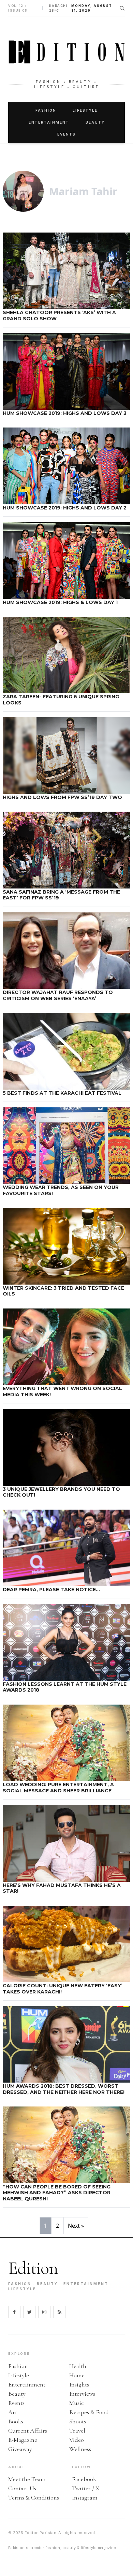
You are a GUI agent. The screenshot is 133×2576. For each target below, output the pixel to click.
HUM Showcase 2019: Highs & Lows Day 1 (60, 602)
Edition (33, 2268)
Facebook (84, 2479)
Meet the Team (27, 2479)
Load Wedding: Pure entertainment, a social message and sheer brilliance (58, 1788)
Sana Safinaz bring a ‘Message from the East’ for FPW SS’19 (61, 895)
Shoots (78, 2421)
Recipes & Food (89, 2412)
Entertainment (49, 122)
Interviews (82, 2394)
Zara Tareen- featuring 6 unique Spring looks (61, 700)
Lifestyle (85, 110)
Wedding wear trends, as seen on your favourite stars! (61, 1190)
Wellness (80, 2449)
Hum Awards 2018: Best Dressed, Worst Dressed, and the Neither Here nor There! (64, 2089)
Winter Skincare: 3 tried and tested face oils (63, 1291)
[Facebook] (14, 2312)
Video (77, 2440)
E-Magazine (23, 2440)
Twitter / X (86, 2488)
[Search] (122, 8)
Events (66, 134)
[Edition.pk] (66, 52)
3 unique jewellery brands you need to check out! (61, 1492)
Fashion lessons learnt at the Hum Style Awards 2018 (65, 1687)
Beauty (95, 122)
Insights (79, 2384)
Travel (77, 2431)
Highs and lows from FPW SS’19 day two (62, 797)
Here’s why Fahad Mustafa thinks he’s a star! (62, 1888)
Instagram (85, 2497)
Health (78, 2366)
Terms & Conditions (34, 2497)
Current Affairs (28, 2431)
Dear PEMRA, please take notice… (51, 1590)
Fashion (46, 110)
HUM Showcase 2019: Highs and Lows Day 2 (65, 508)
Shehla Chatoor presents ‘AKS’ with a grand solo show (59, 316)
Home (77, 2375)
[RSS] (59, 2312)
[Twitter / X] (29, 2312)
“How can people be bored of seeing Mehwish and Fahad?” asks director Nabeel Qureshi (57, 2193)
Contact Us (22, 2488)
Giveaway (20, 2449)
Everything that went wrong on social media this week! (62, 1391)
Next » (76, 2226)
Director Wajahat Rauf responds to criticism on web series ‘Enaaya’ (58, 995)
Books (16, 2421)
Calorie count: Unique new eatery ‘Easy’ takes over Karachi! (63, 1989)
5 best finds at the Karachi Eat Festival (62, 1093)
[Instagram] (44, 2312)
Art (13, 2412)
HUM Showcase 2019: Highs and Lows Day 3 (65, 413)
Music (77, 2403)
